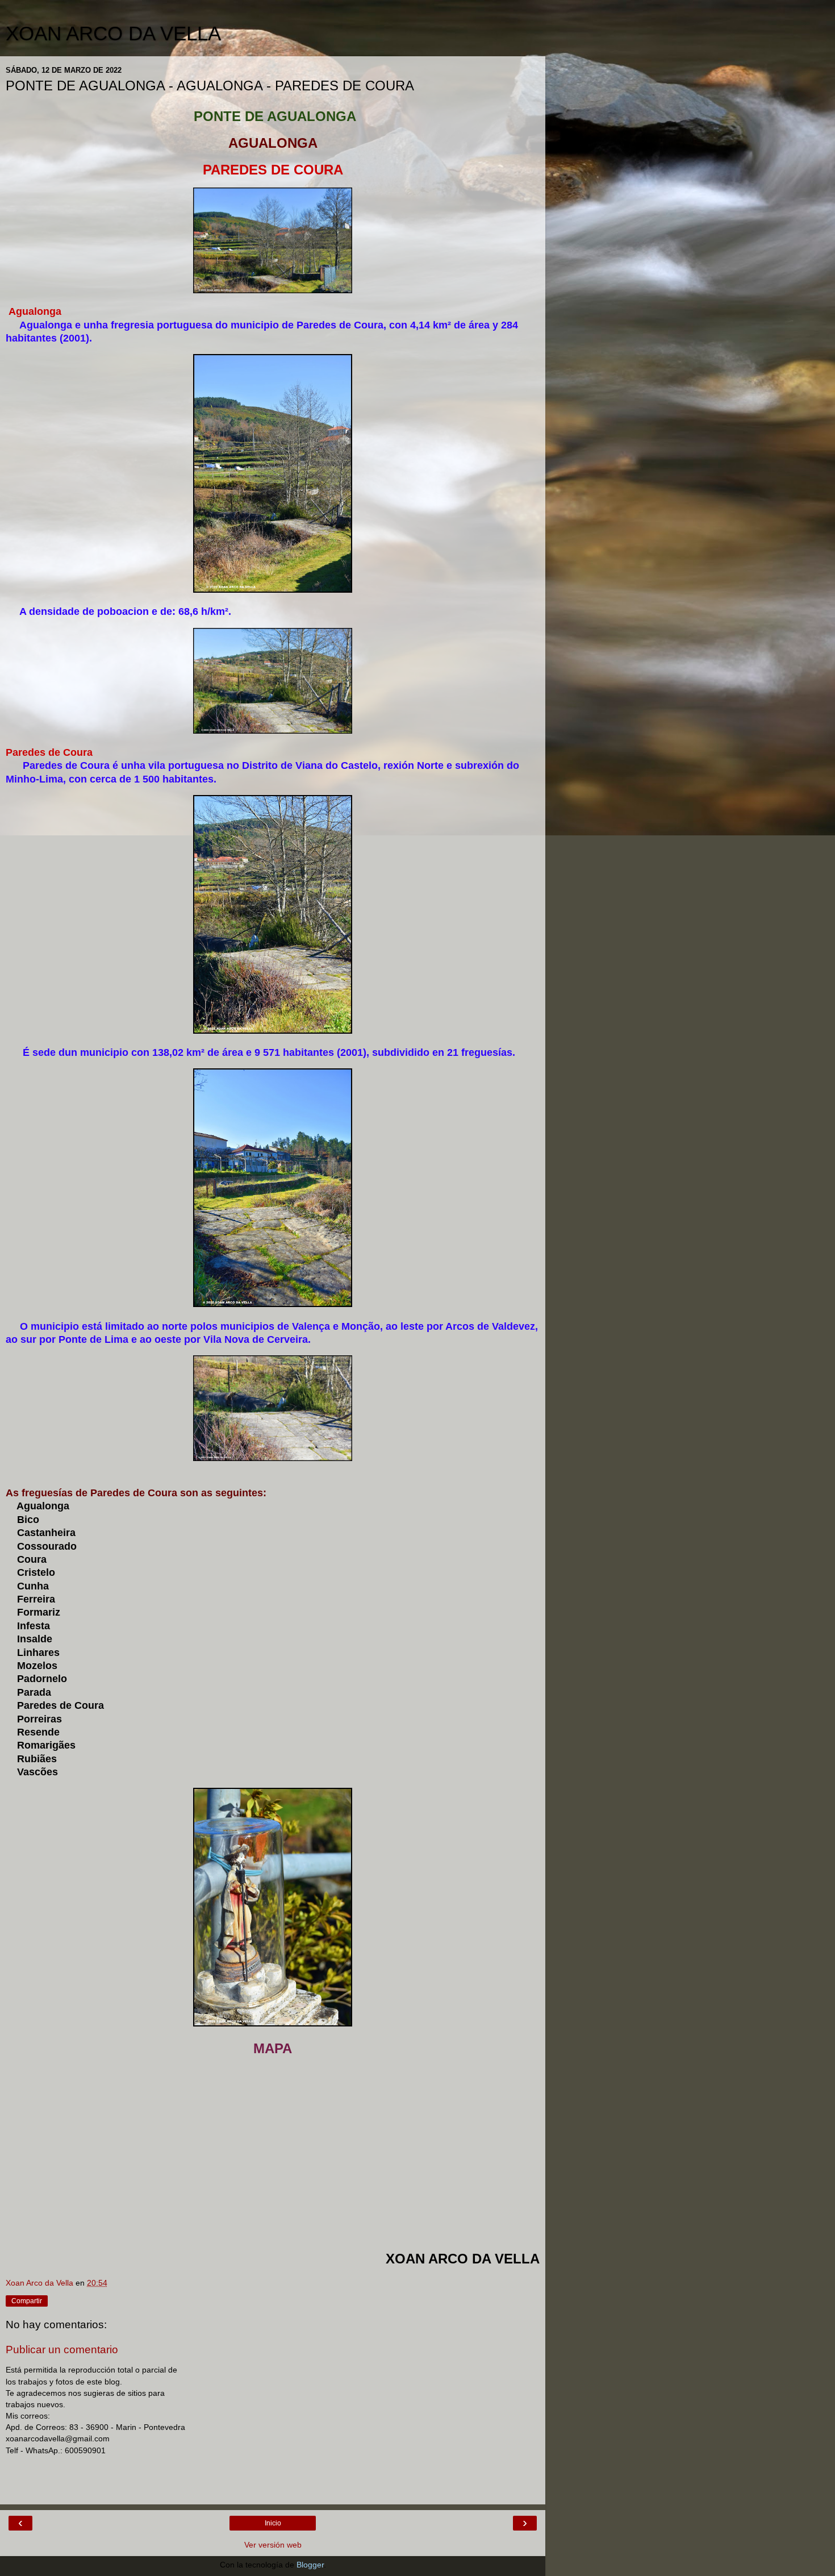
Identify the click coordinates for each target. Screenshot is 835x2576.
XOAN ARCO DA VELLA (113, 34)
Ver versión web (273, 2545)
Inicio (273, 2523)
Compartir (27, 2301)
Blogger (310, 2565)
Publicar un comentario (62, 2350)
